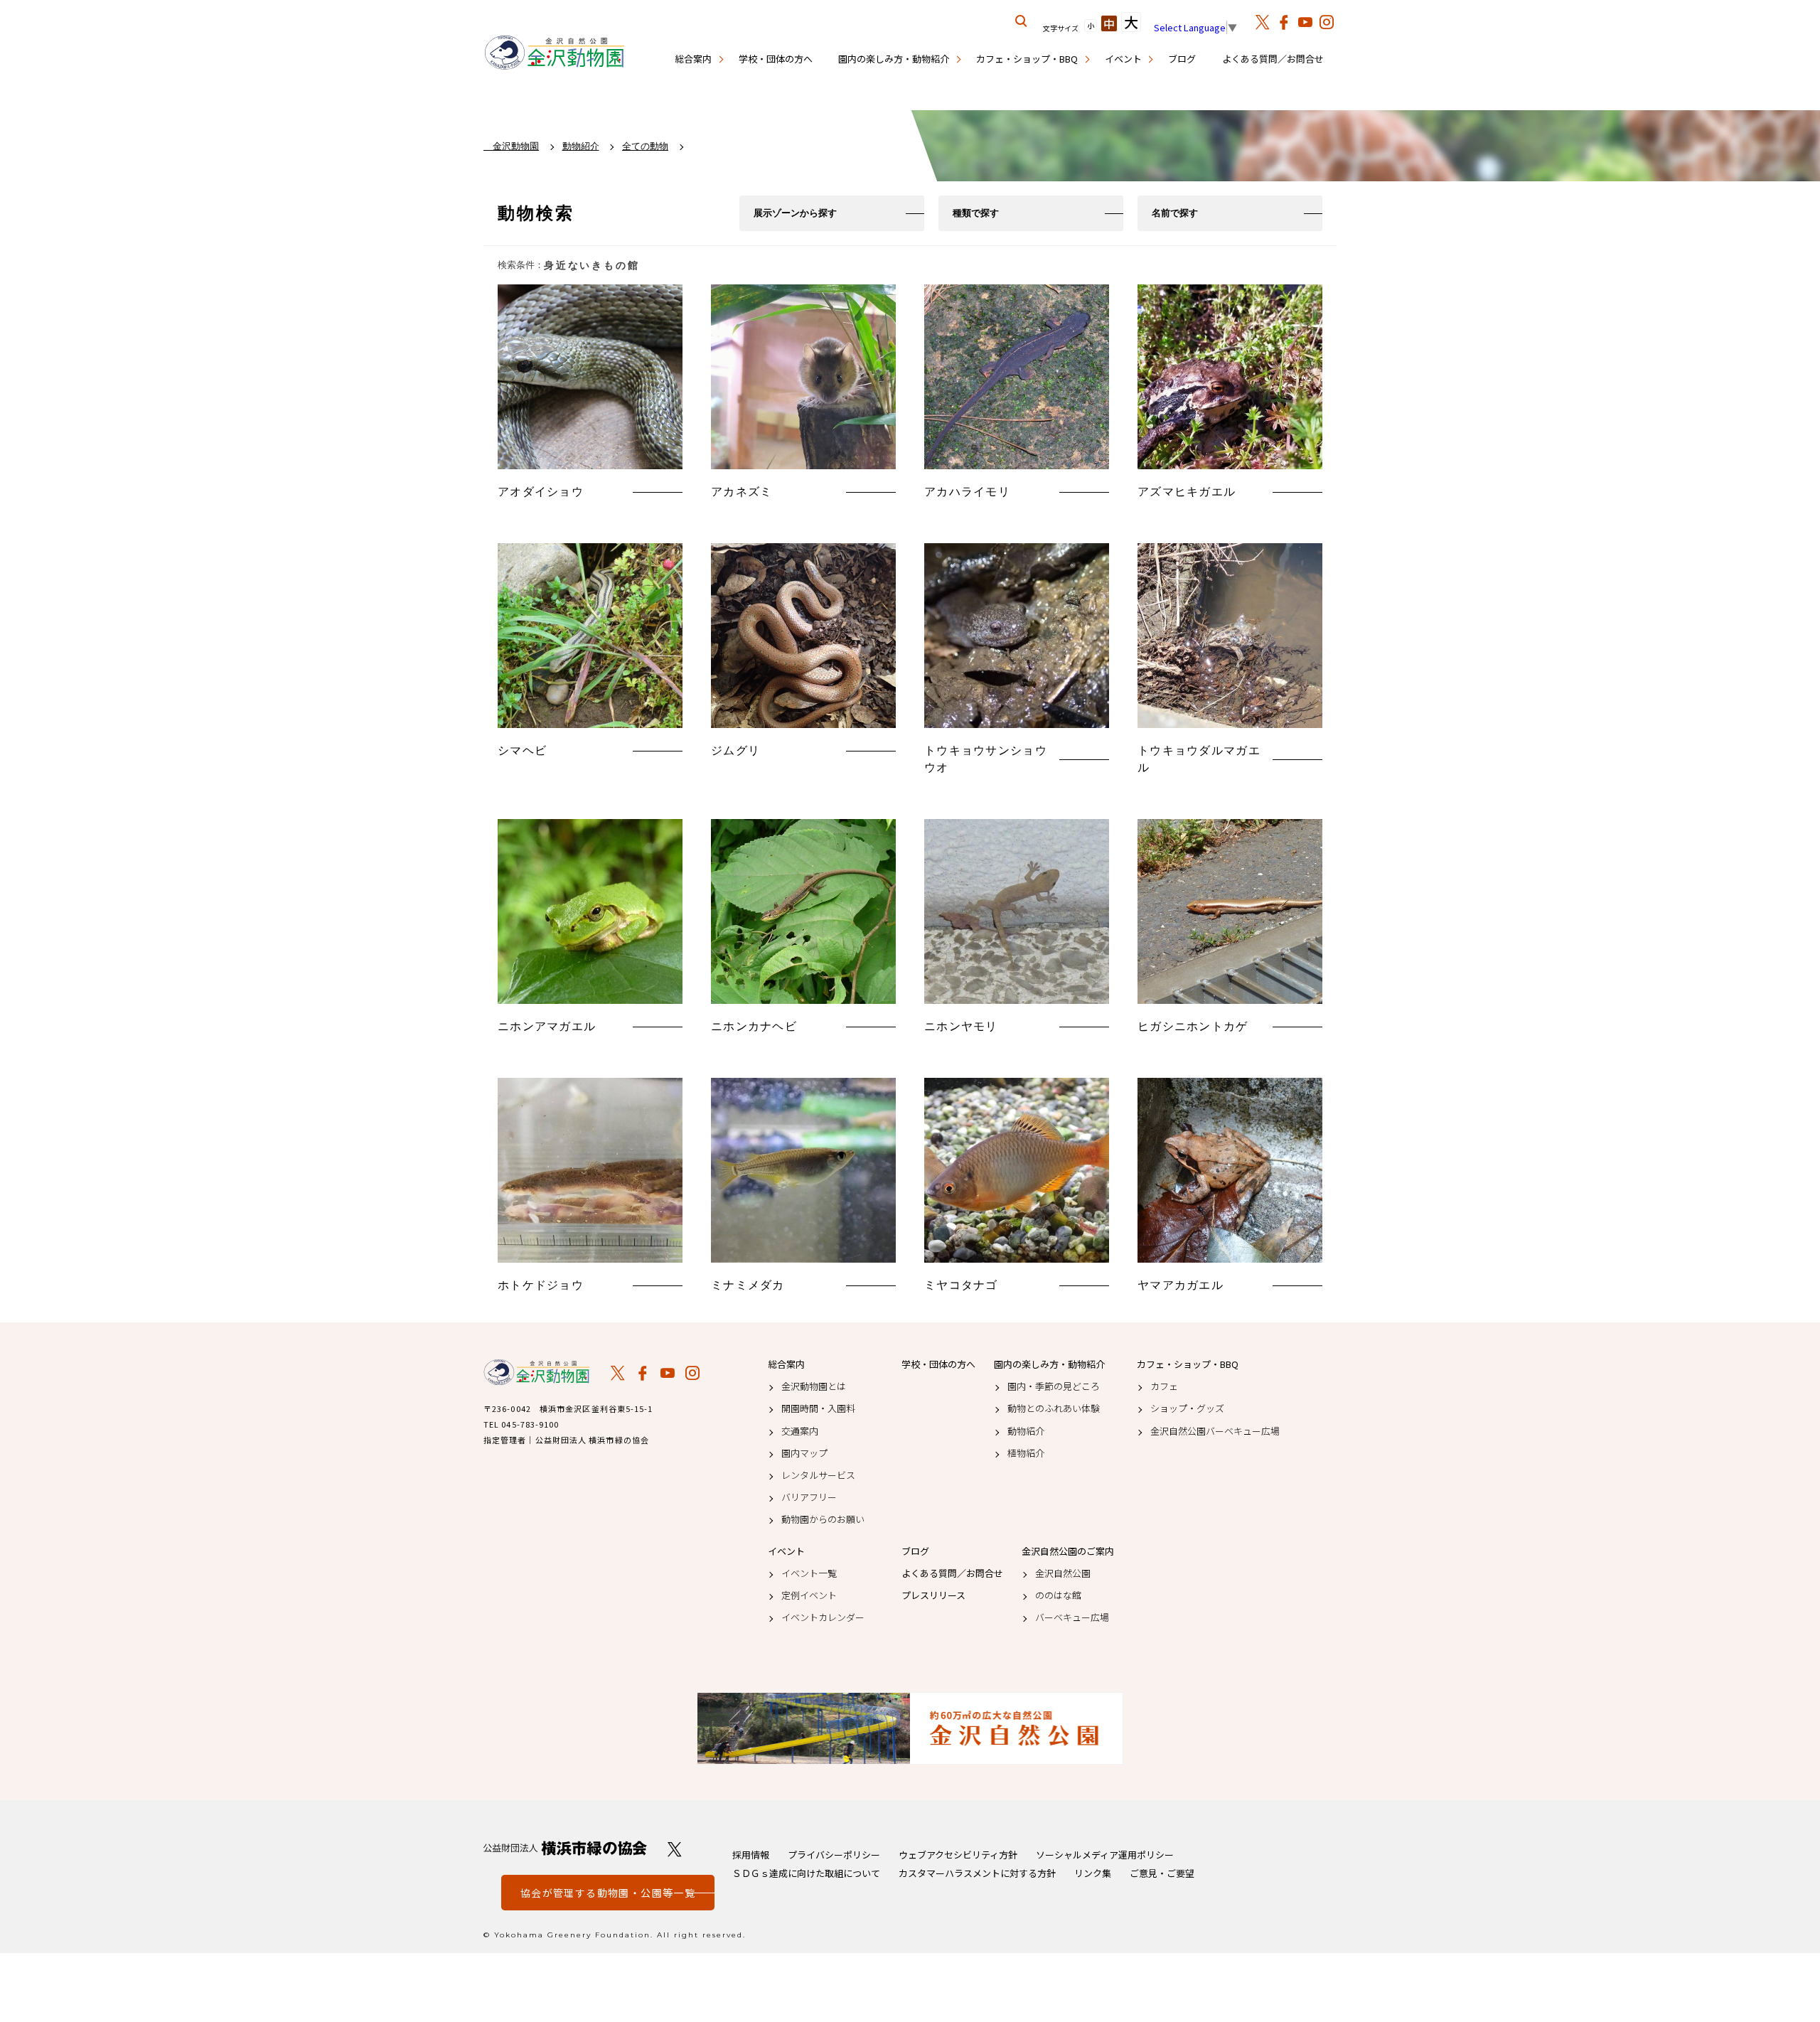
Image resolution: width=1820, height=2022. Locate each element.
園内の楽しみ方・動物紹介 (894, 59)
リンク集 (1093, 1873)
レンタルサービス (818, 1475)
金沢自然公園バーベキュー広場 (1215, 1431)
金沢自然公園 (1063, 1573)
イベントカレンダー (823, 1617)
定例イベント (809, 1595)
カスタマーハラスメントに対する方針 (977, 1873)
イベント (1123, 59)
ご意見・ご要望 (1162, 1873)
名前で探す (1175, 213)
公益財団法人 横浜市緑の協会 (565, 1848)
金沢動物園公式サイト (555, 53)
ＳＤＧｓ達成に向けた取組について (806, 1873)
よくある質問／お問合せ (1273, 59)
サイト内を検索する (1022, 21)
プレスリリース (933, 1595)
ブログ (1182, 59)
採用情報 (751, 1855)
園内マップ (804, 1453)
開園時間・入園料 (818, 1408)
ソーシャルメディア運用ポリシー (1105, 1855)
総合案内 (693, 59)
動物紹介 (1026, 1431)
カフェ (1164, 1386)
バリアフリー (809, 1497)
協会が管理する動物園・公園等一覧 (608, 1893)
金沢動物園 (537, 1372)
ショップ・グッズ (1187, 1408)
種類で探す (976, 213)
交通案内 (800, 1431)
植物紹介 (1026, 1453)
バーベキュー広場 (1072, 1617)
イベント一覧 (809, 1573)
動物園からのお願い (823, 1519)
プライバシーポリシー (834, 1855)
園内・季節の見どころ (1054, 1386)
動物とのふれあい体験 (1054, 1408)
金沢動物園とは (814, 1386)
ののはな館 (1058, 1595)
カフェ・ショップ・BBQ (1027, 59)
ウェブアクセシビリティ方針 (958, 1855)
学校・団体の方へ (776, 59)
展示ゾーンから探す (795, 213)
